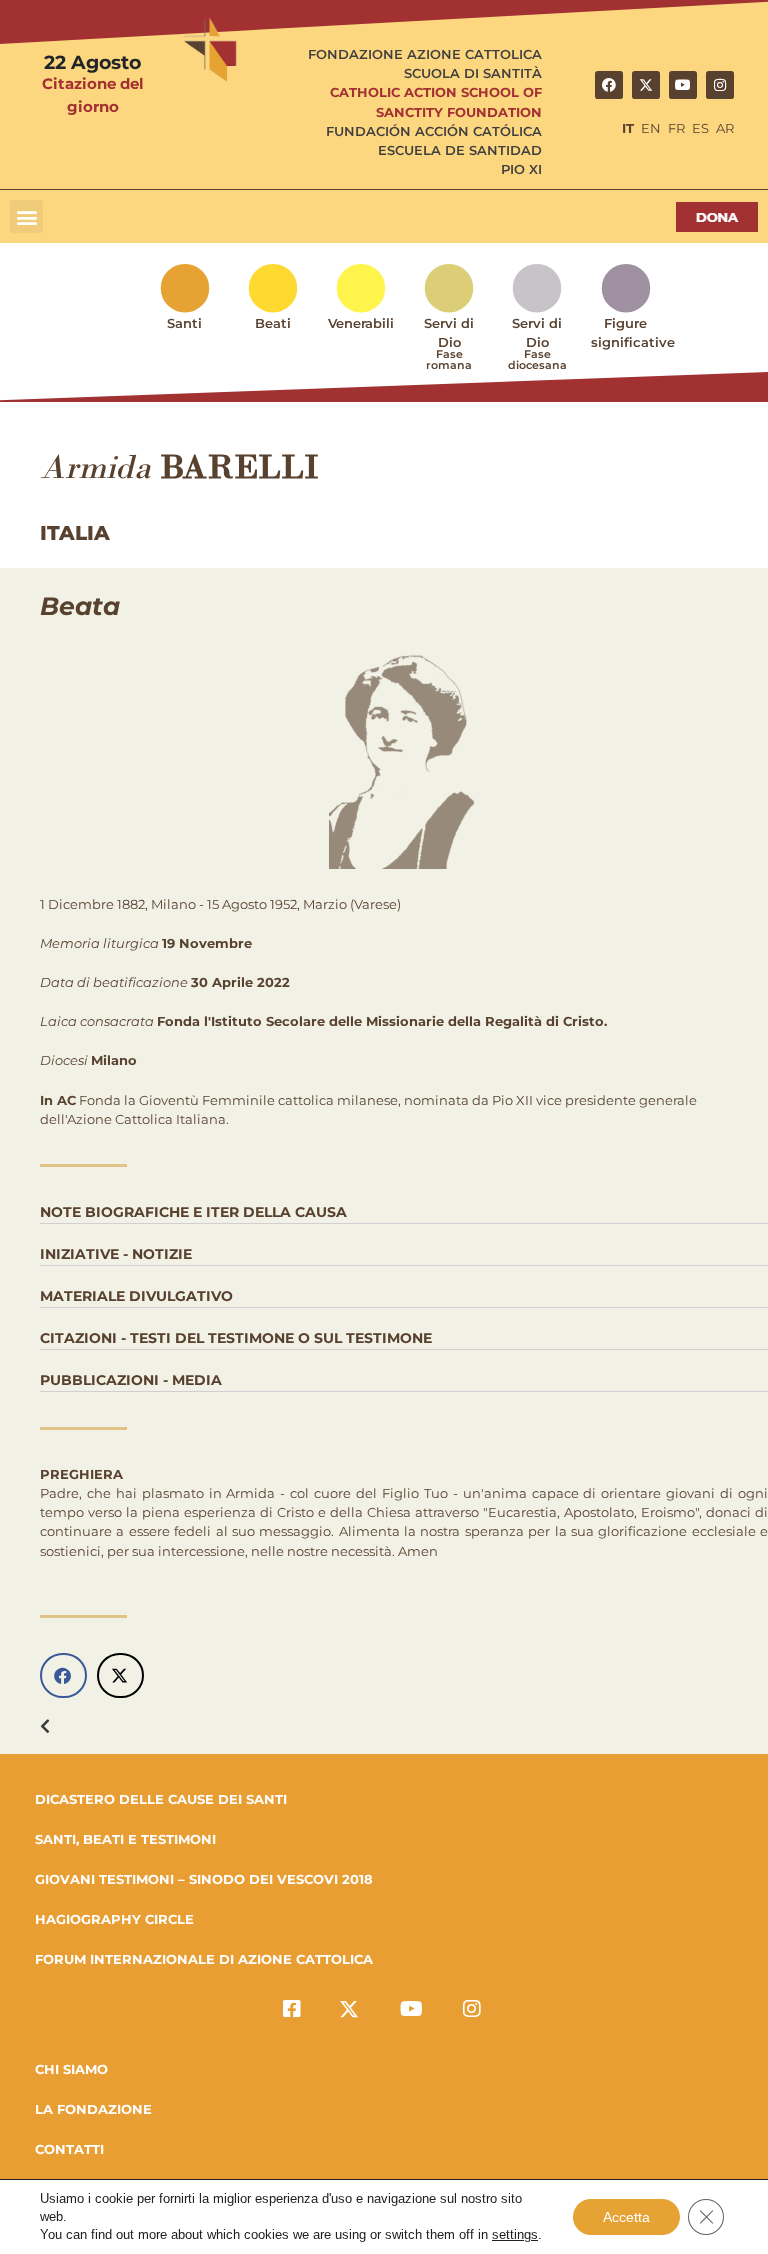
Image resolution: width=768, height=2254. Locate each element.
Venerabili (361, 323)
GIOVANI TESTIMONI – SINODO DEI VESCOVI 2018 (204, 1879)
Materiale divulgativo (136, 1296)
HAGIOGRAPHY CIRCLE (114, 1919)
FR (676, 128)
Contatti (69, 2149)
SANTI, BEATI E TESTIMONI (125, 1839)
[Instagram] (720, 85)
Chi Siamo (71, 2069)
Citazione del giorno (93, 95)
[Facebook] (609, 85)
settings (515, 2234)
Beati (273, 323)
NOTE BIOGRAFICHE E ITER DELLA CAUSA (193, 1212)
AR (725, 128)
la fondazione (93, 2109)
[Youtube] (683, 85)
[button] (26, 216)
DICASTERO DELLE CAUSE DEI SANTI (161, 1799)
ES (700, 128)
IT (628, 128)
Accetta (626, 2217)
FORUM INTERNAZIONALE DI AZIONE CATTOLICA (204, 1959)
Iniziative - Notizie (116, 1254)
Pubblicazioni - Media (131, 1380)
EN (651, 128)
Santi (184, 323)
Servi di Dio (449, 343)
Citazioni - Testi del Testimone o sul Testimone (236, 1338)
